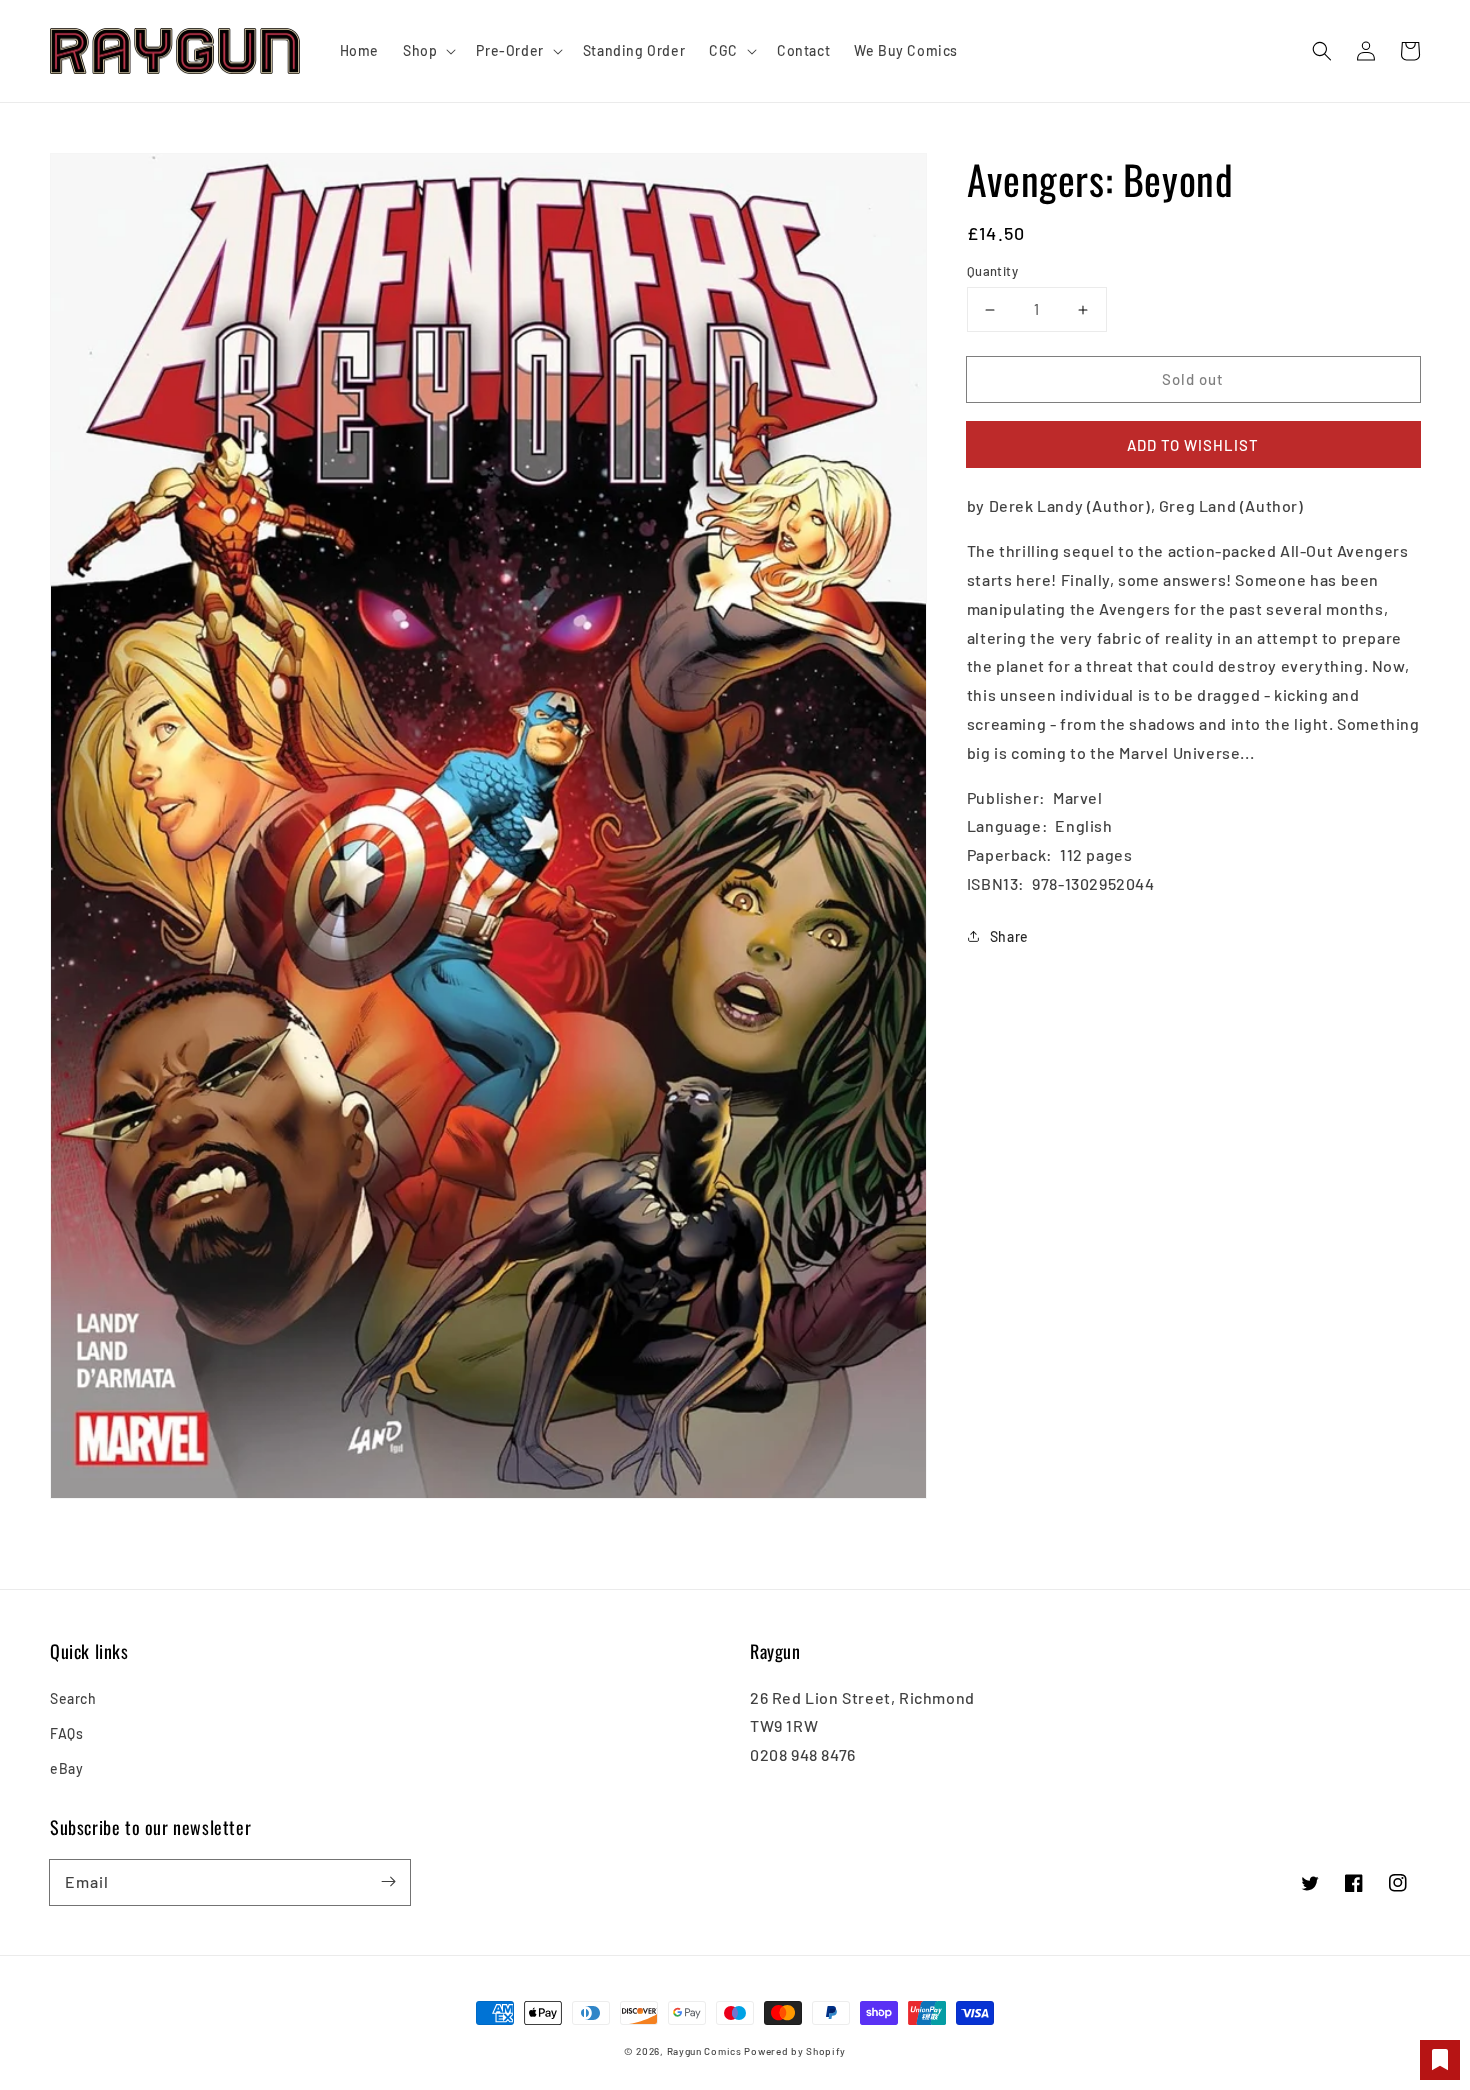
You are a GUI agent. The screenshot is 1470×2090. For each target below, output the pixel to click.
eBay (66, 1768)
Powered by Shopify (795, 2051)
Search (73, 1698)
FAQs (66, 1733)
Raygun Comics (704, 2051)
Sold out (1193, 379)
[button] (1322, 51)
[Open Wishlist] (1440, 2060)
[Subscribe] (388, 1882)
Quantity (992, 271)
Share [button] (1009, 935)
